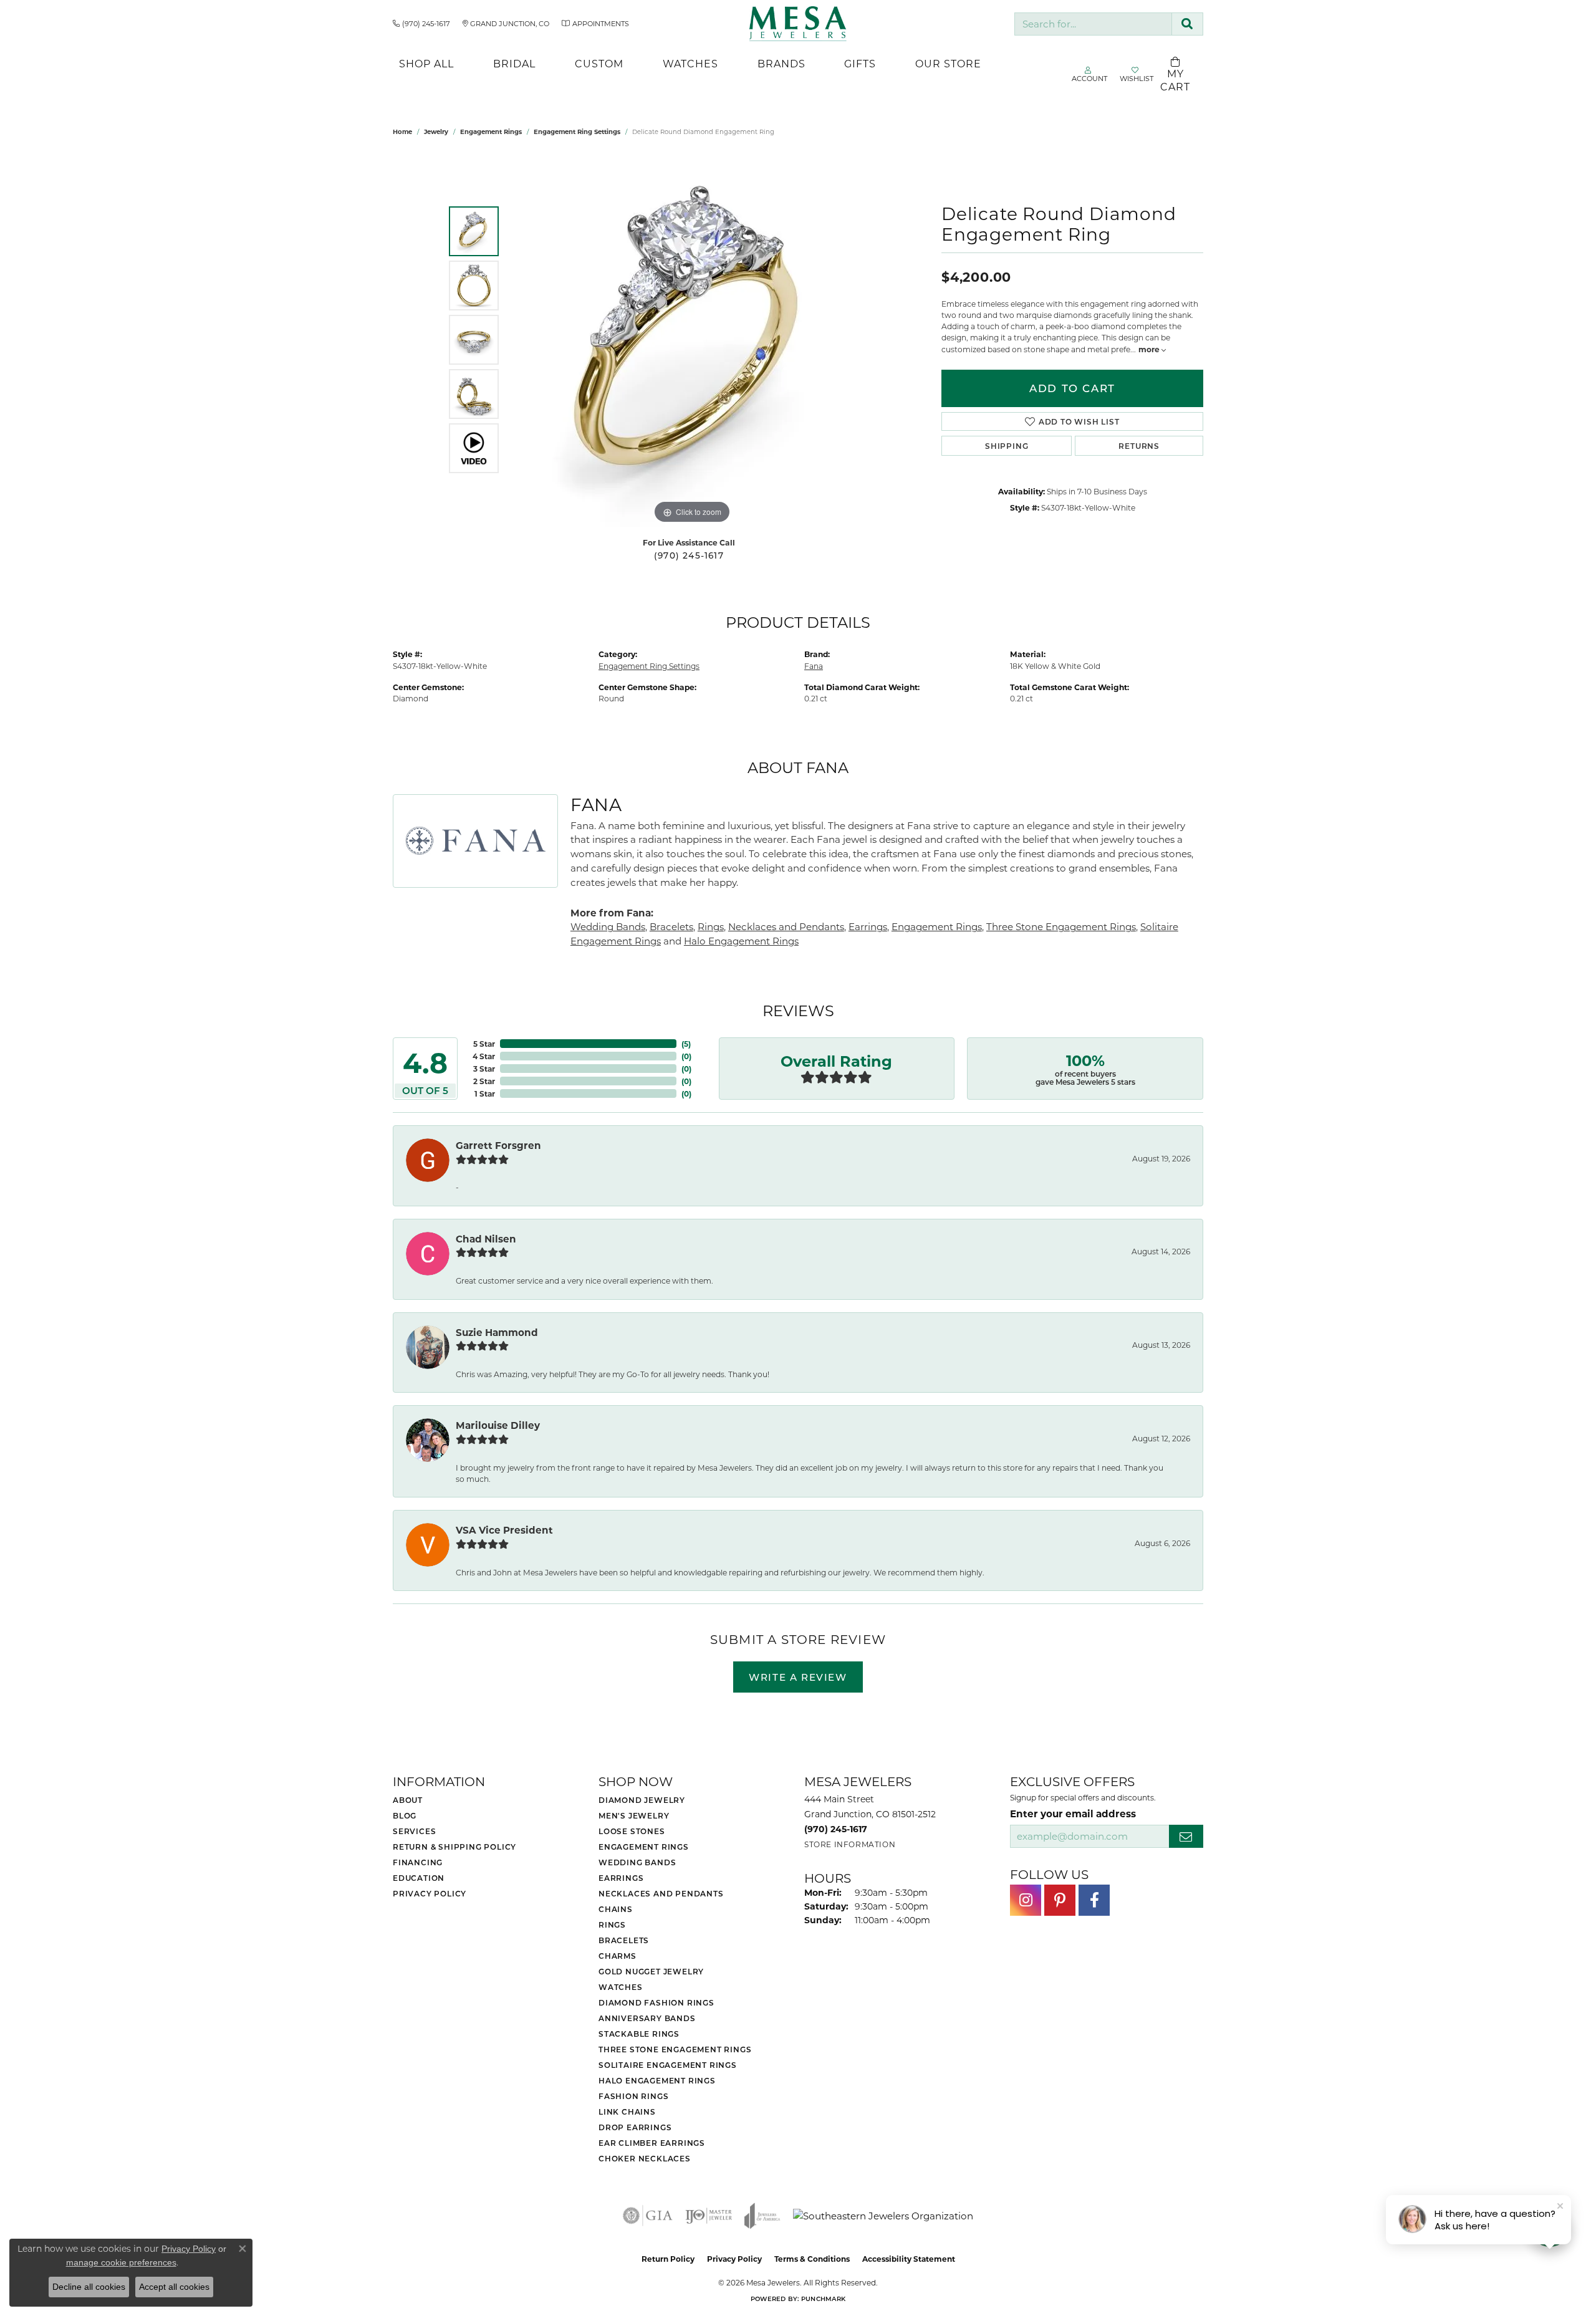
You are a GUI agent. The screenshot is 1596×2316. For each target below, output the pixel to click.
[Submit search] (1187, 24)
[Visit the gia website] (648, 2216)
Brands (781, 63)
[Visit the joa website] (762, 2216)
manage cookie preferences (121, 2262)
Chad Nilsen (486, 1239)
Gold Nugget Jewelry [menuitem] (651, 1971)
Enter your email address (1073, 1814)
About (408, 1800)
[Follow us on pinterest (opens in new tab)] (1060, 1900)
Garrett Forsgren (498, 1145)
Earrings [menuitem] (621, 1878)
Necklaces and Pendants (786, 926)
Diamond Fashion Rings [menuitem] (656, 2002)
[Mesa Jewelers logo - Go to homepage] (798, 24)
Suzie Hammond (497, 1332)
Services (414, 1831)
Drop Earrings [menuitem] (635, 2127)
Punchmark (823, 2299)
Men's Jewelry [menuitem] (634, 1815)
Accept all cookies (174, 2287)
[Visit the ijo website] (709, 2216)
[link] (421, 24)
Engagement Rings (491, 132)
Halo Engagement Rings (741, 941)
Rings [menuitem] (612, 1924)
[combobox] (1093, 24)
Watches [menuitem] (621, 1987)
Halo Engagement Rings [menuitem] (657, 2080)
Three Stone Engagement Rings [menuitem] (675, 2049)
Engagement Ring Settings (577, 132)
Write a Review (798, 1677)
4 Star (484, 1056)
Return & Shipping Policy (454, 1847)
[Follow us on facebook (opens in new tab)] (1094, 1900)
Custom (599, 63)
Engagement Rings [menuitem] (644, 1847)
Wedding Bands (608, 926)
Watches (690, 63)
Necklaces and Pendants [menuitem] (661, 1893)
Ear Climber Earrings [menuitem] (652, 2143)
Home (402, 132)
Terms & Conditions (812, 2259)
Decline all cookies (89, 2287)
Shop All (426, 63)
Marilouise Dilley (498, 1425)
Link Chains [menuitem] (627, 2112)
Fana (814, 666)
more (1150, 349)
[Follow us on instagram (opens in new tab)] (1026, 1900)
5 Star (484, 1044)
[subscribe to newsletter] (1186, 1836)
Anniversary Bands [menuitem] (647, 2018)
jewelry (436, 132)
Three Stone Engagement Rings (1061, 926)
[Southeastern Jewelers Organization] (883, 2216)
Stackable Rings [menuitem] (639, 2034)
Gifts (860, 63)
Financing (418, 1862)
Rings (711, 926)
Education (419, 1878)
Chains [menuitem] (616, 1909)
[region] (692, 340)
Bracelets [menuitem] (624, 1940)
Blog (405, 1815)
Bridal (514, 63)
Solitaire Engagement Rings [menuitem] (668, 2065)
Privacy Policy (430, 1893)
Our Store (948, 63)
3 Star (484, 1069)
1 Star (485, 1093)
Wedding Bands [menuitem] (637, 1862)
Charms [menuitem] (618, 1956)
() (686, 1044)
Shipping (1007, 446)
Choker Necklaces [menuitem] (645, 2158)
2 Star (484, 1081)
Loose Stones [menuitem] (632, 1831)
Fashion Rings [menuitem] (633, 2096)
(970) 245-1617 (689, 555)
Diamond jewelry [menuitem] (642, 1800)
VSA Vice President (504, 1530)
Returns (1139, 446)
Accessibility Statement (909, 2259)
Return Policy (668, 2259)
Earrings (868, 926)
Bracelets (671, 926)
